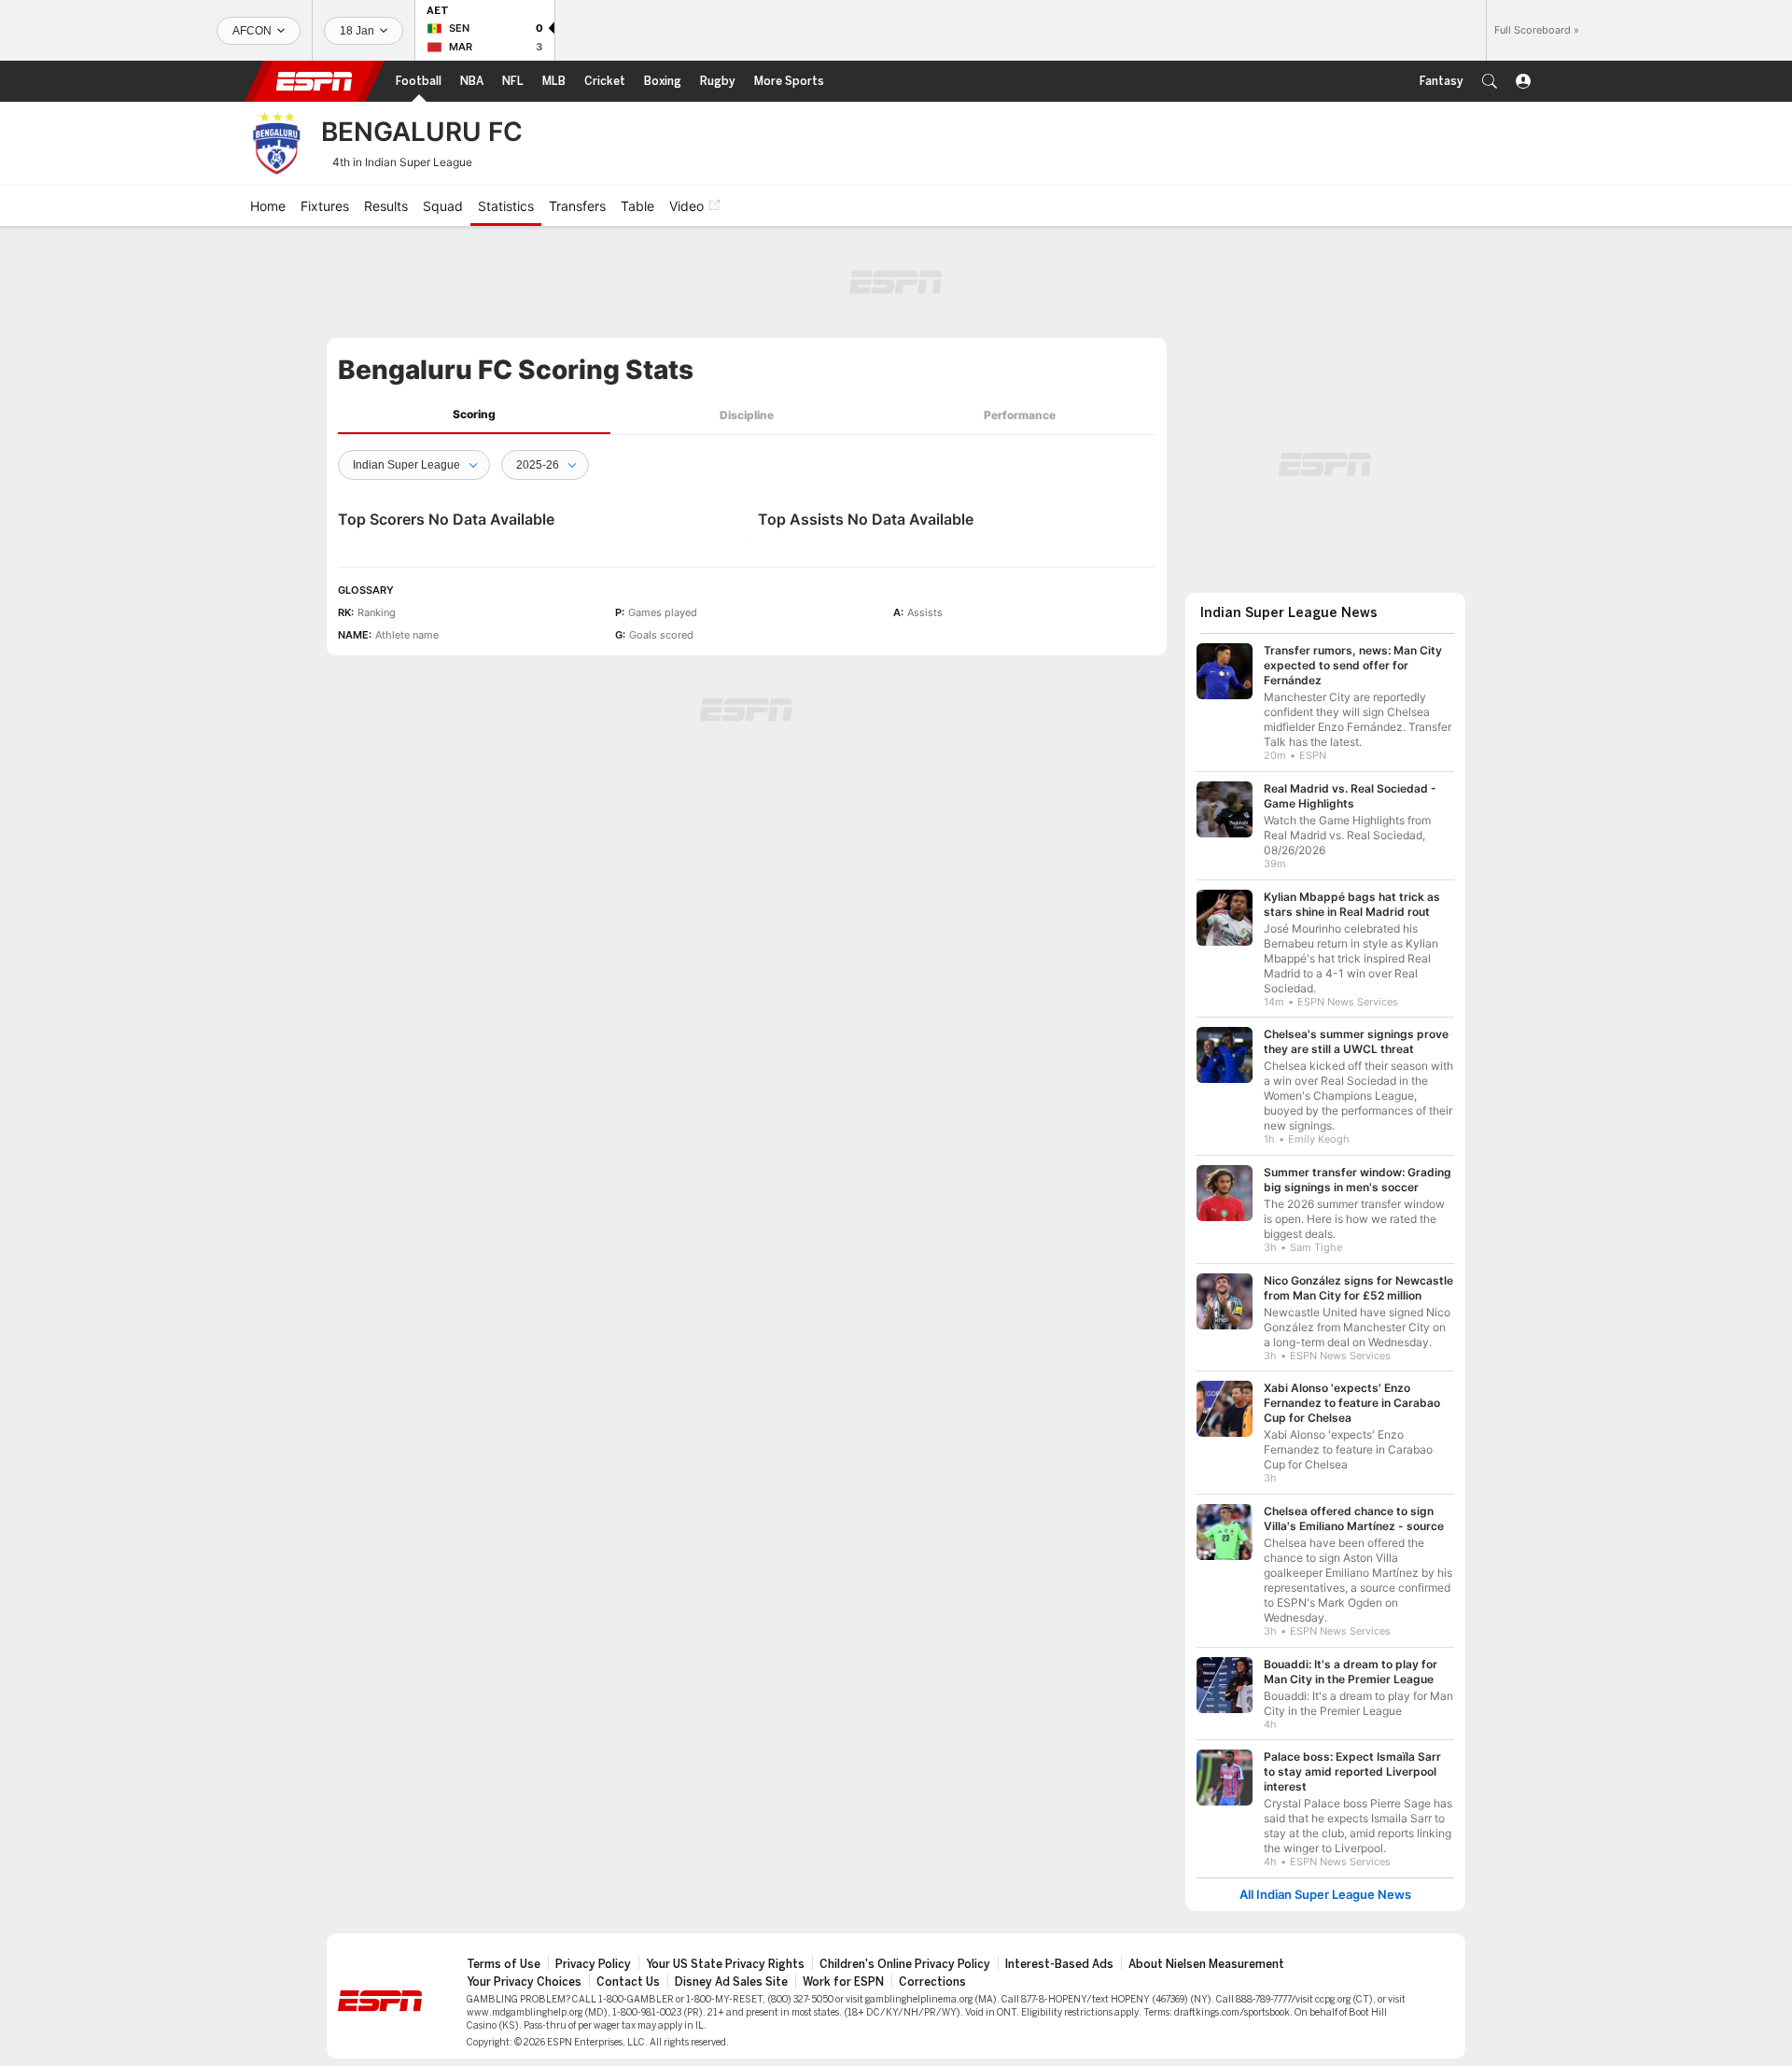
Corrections (932, 1982)
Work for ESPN (843, 1982)
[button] (1490, 81)
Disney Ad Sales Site (731, 1982)
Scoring (474, 414)
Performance (1020, 415)
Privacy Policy (593, 1964)
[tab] (474, 415)
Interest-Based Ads (1059, 1964)
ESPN (315, 81)
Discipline (747, 415)
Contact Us (628, 1982)
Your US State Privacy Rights (725, 1964)
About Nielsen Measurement (1206, 1964)
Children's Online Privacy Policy (905, 1964)
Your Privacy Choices (524, 1982)
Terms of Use (504, 1964)
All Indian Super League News (1325, 1895)
